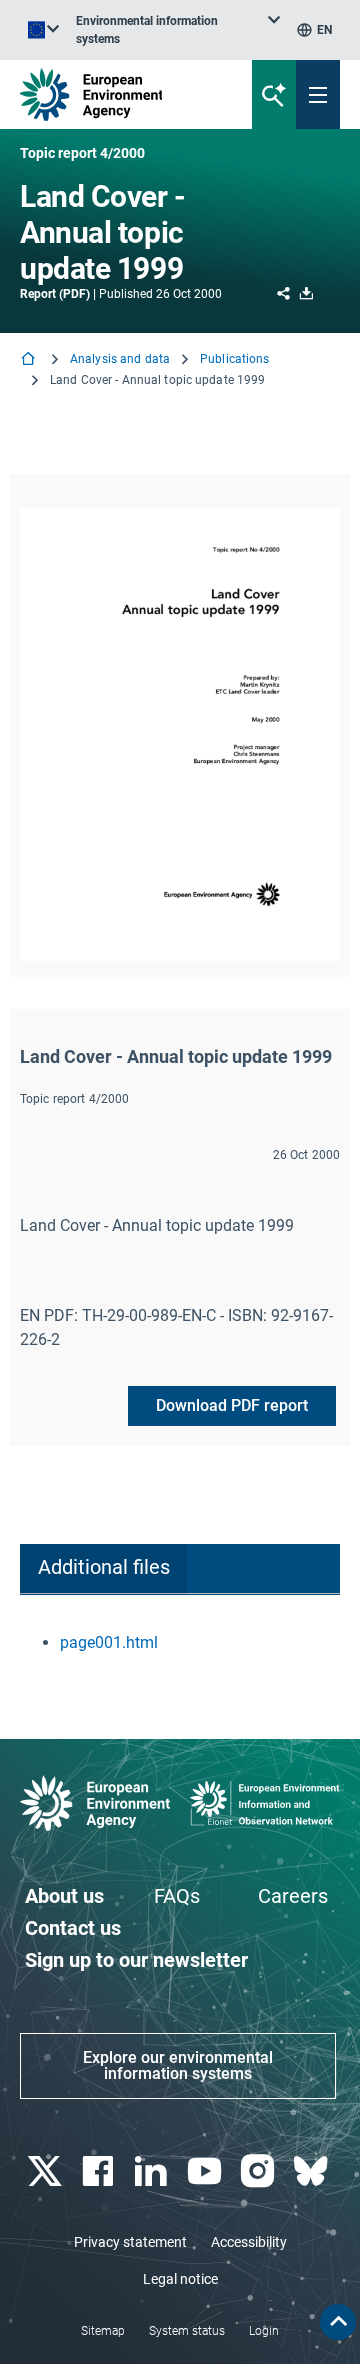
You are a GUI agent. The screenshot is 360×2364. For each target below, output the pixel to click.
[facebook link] (99, 2171)
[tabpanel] (180, 1643)
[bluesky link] (313, 2171)
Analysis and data (120, 359)
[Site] (121, 94)
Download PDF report (232, 1405)
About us (64, 1896)
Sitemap (103, 2331)
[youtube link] (206, 2171)
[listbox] (178, 30)
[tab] (103, 1569)
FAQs (177, 1896)
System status (187, 2331)
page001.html (109, 1642)
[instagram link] (259, 2171)
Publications (234, 359)
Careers (293, 1896)
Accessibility (249, 2242)
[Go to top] (338, 2322)
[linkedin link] (153, 2171)
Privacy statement (130, 2242)
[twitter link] (46, 2171)
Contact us (73, 1928)
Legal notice (180, 2279)
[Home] (30, 360)
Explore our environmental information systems (178, 2065)
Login (264, 2331)
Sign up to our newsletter (136, 1960)
